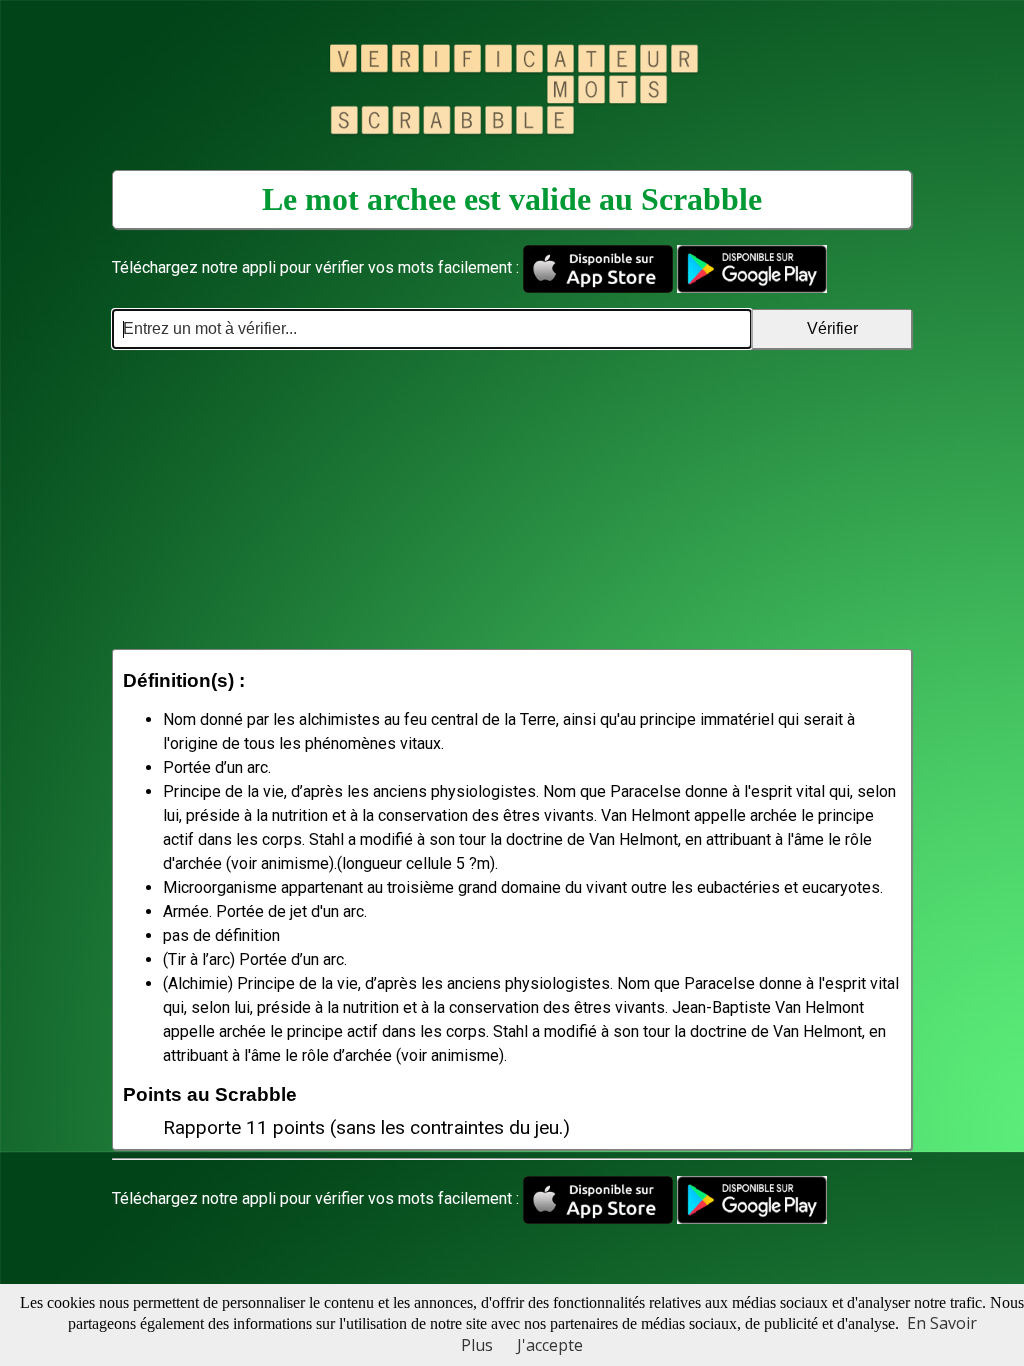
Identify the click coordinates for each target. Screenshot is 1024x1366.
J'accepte (550, 1345)
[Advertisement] (512, 499)
